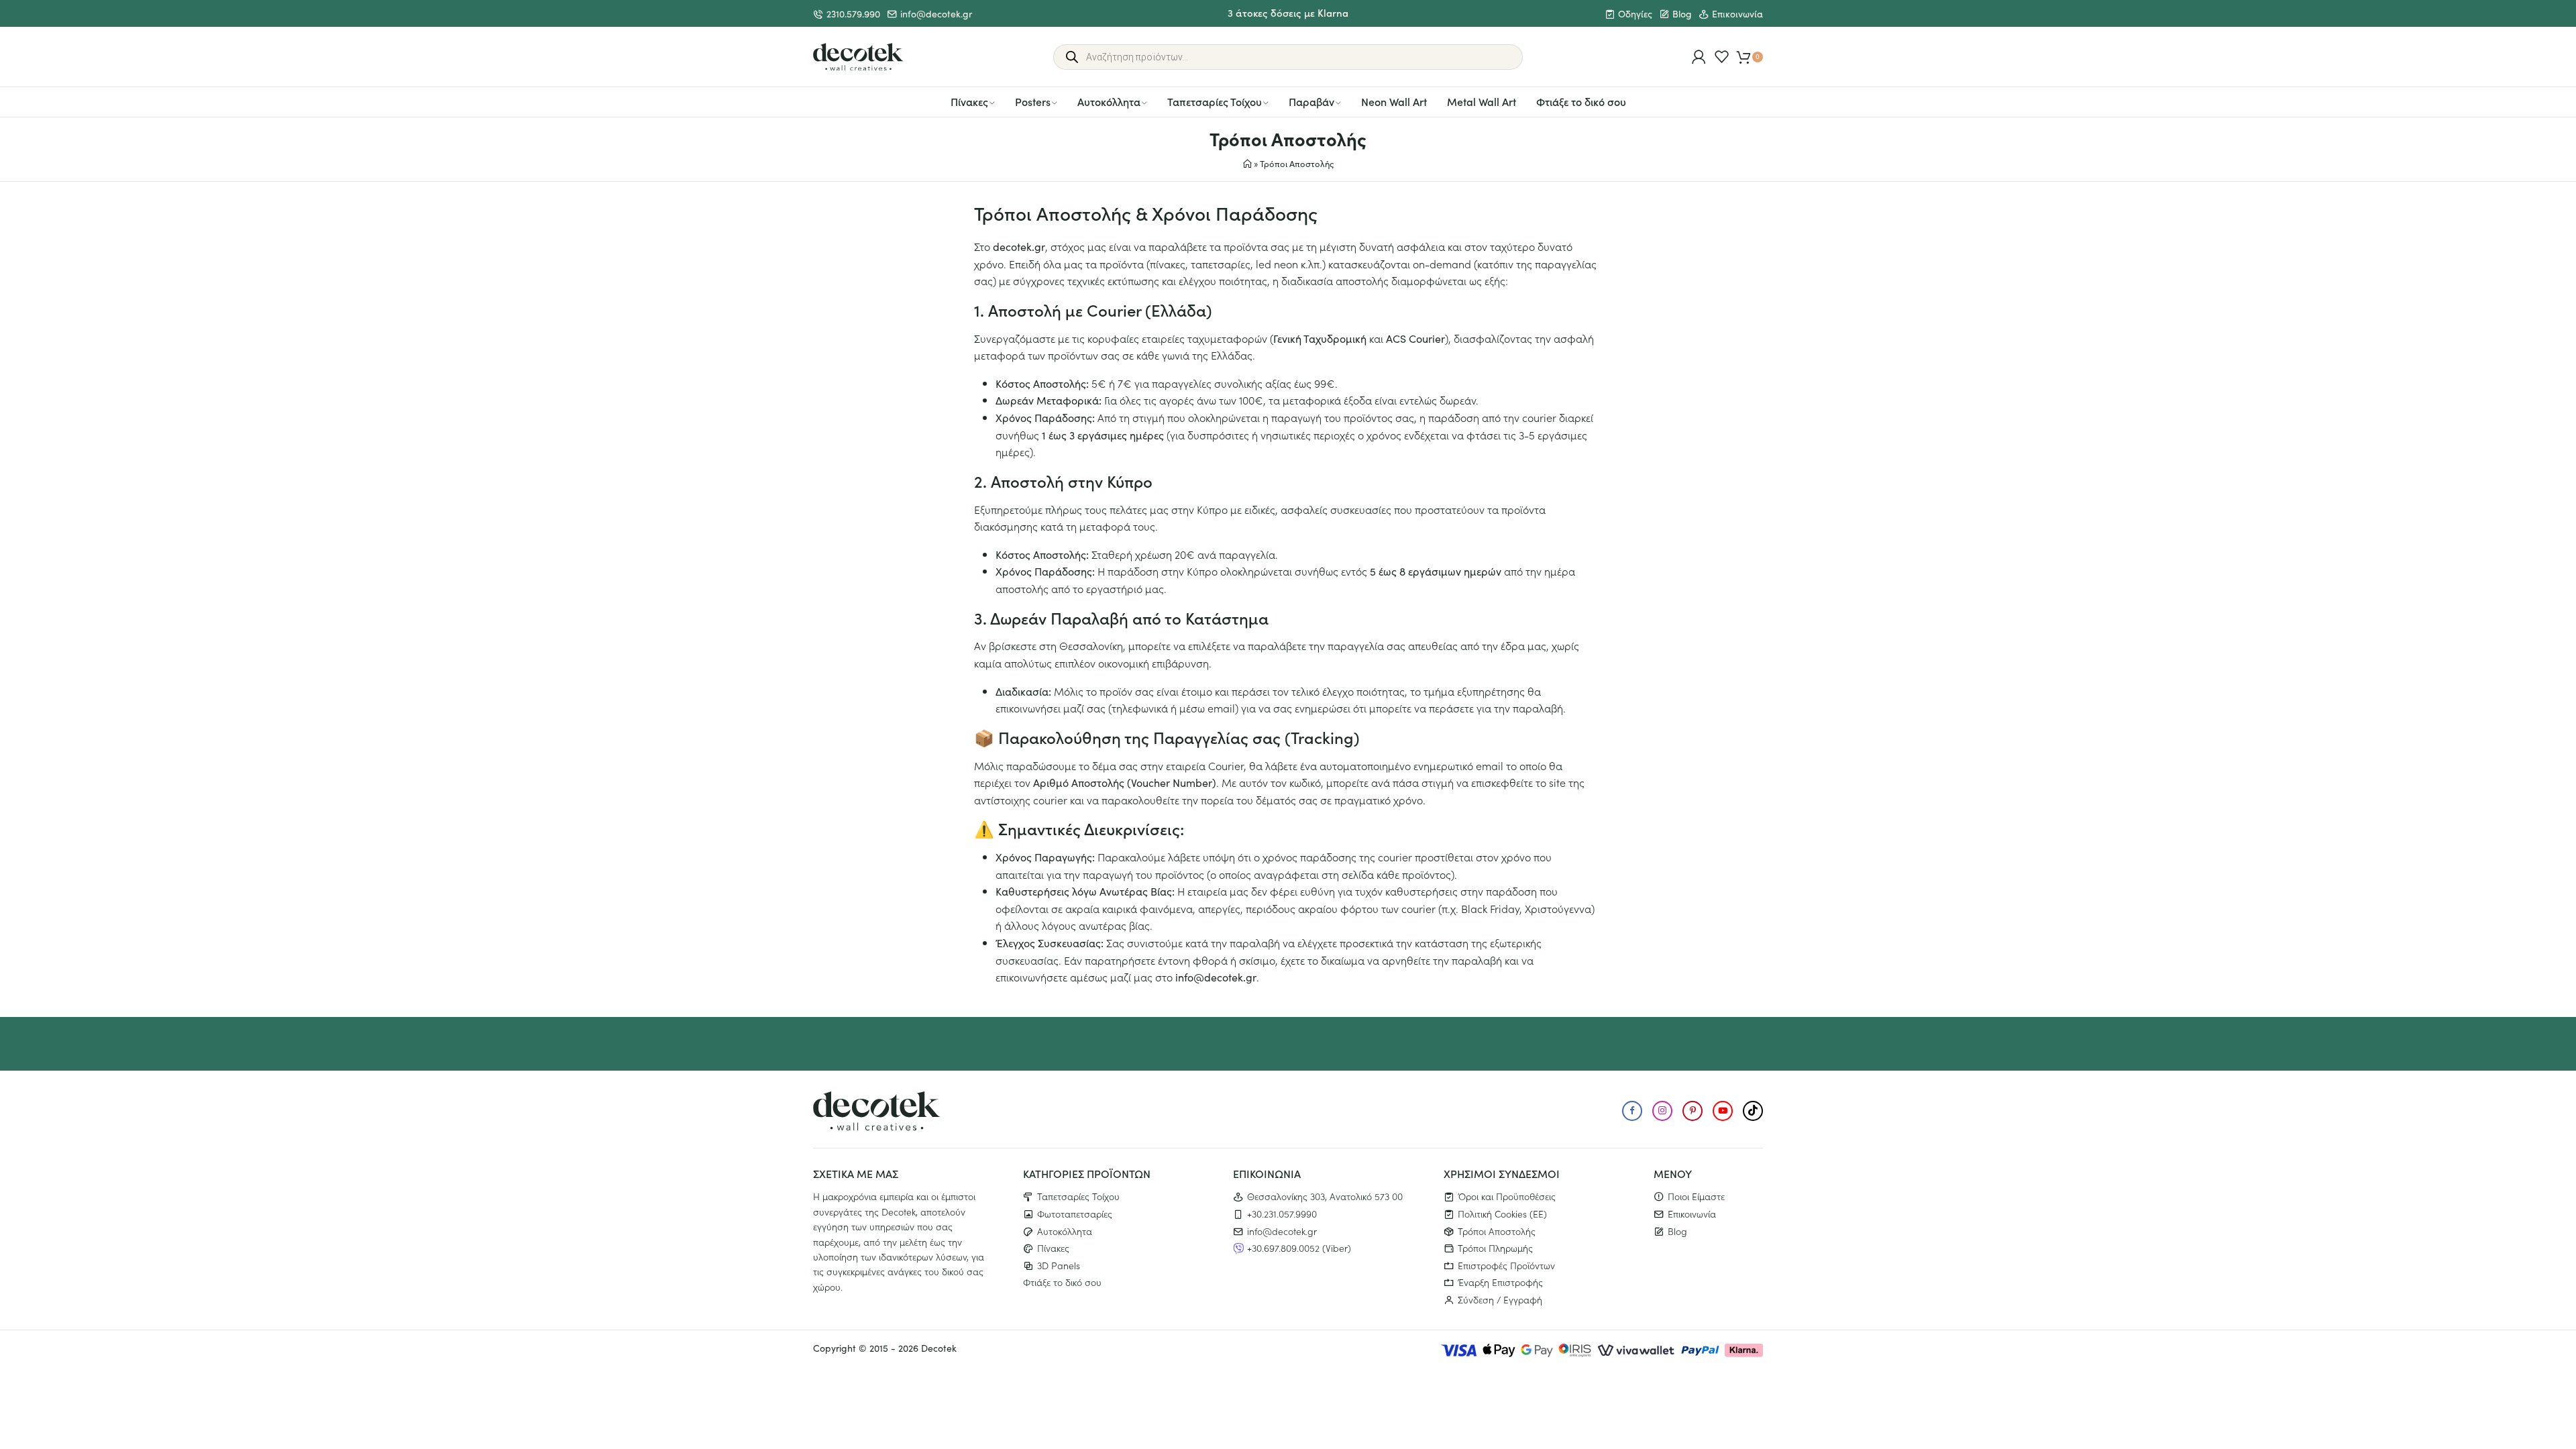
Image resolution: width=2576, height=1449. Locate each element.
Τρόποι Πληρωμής (1495, 1248)
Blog (1682, 14)
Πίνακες (969, 101)
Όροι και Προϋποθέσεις (1507, 1196)
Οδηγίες (1635, 14)
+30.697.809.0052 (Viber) (1299, 1248)
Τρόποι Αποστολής (1497, 1231)
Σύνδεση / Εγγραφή (1500, 1299)
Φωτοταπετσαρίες (1075, 1214)
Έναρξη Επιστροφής (1500, 1282)
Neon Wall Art (1394, 101)
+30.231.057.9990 (1282, 1214)
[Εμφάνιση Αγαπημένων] (1722, 57)
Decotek (939, 1348)
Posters (1033, 101)
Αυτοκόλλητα (1109, 101)
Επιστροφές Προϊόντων (1506, 1265)
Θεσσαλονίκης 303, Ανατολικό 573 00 (1325, 1196)
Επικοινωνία (1737, 14)
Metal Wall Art (1482, 101)
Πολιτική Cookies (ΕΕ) (1502, 1214)
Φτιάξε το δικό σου (1581, 101)
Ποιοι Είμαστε (1696, 1196)
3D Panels (1059, 1265)
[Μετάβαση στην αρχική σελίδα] (858, 57)
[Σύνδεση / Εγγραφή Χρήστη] (1699, 57)
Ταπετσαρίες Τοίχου (1215, 101)
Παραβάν (1311, 101)
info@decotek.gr (936, 14)
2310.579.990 (853, 14)
